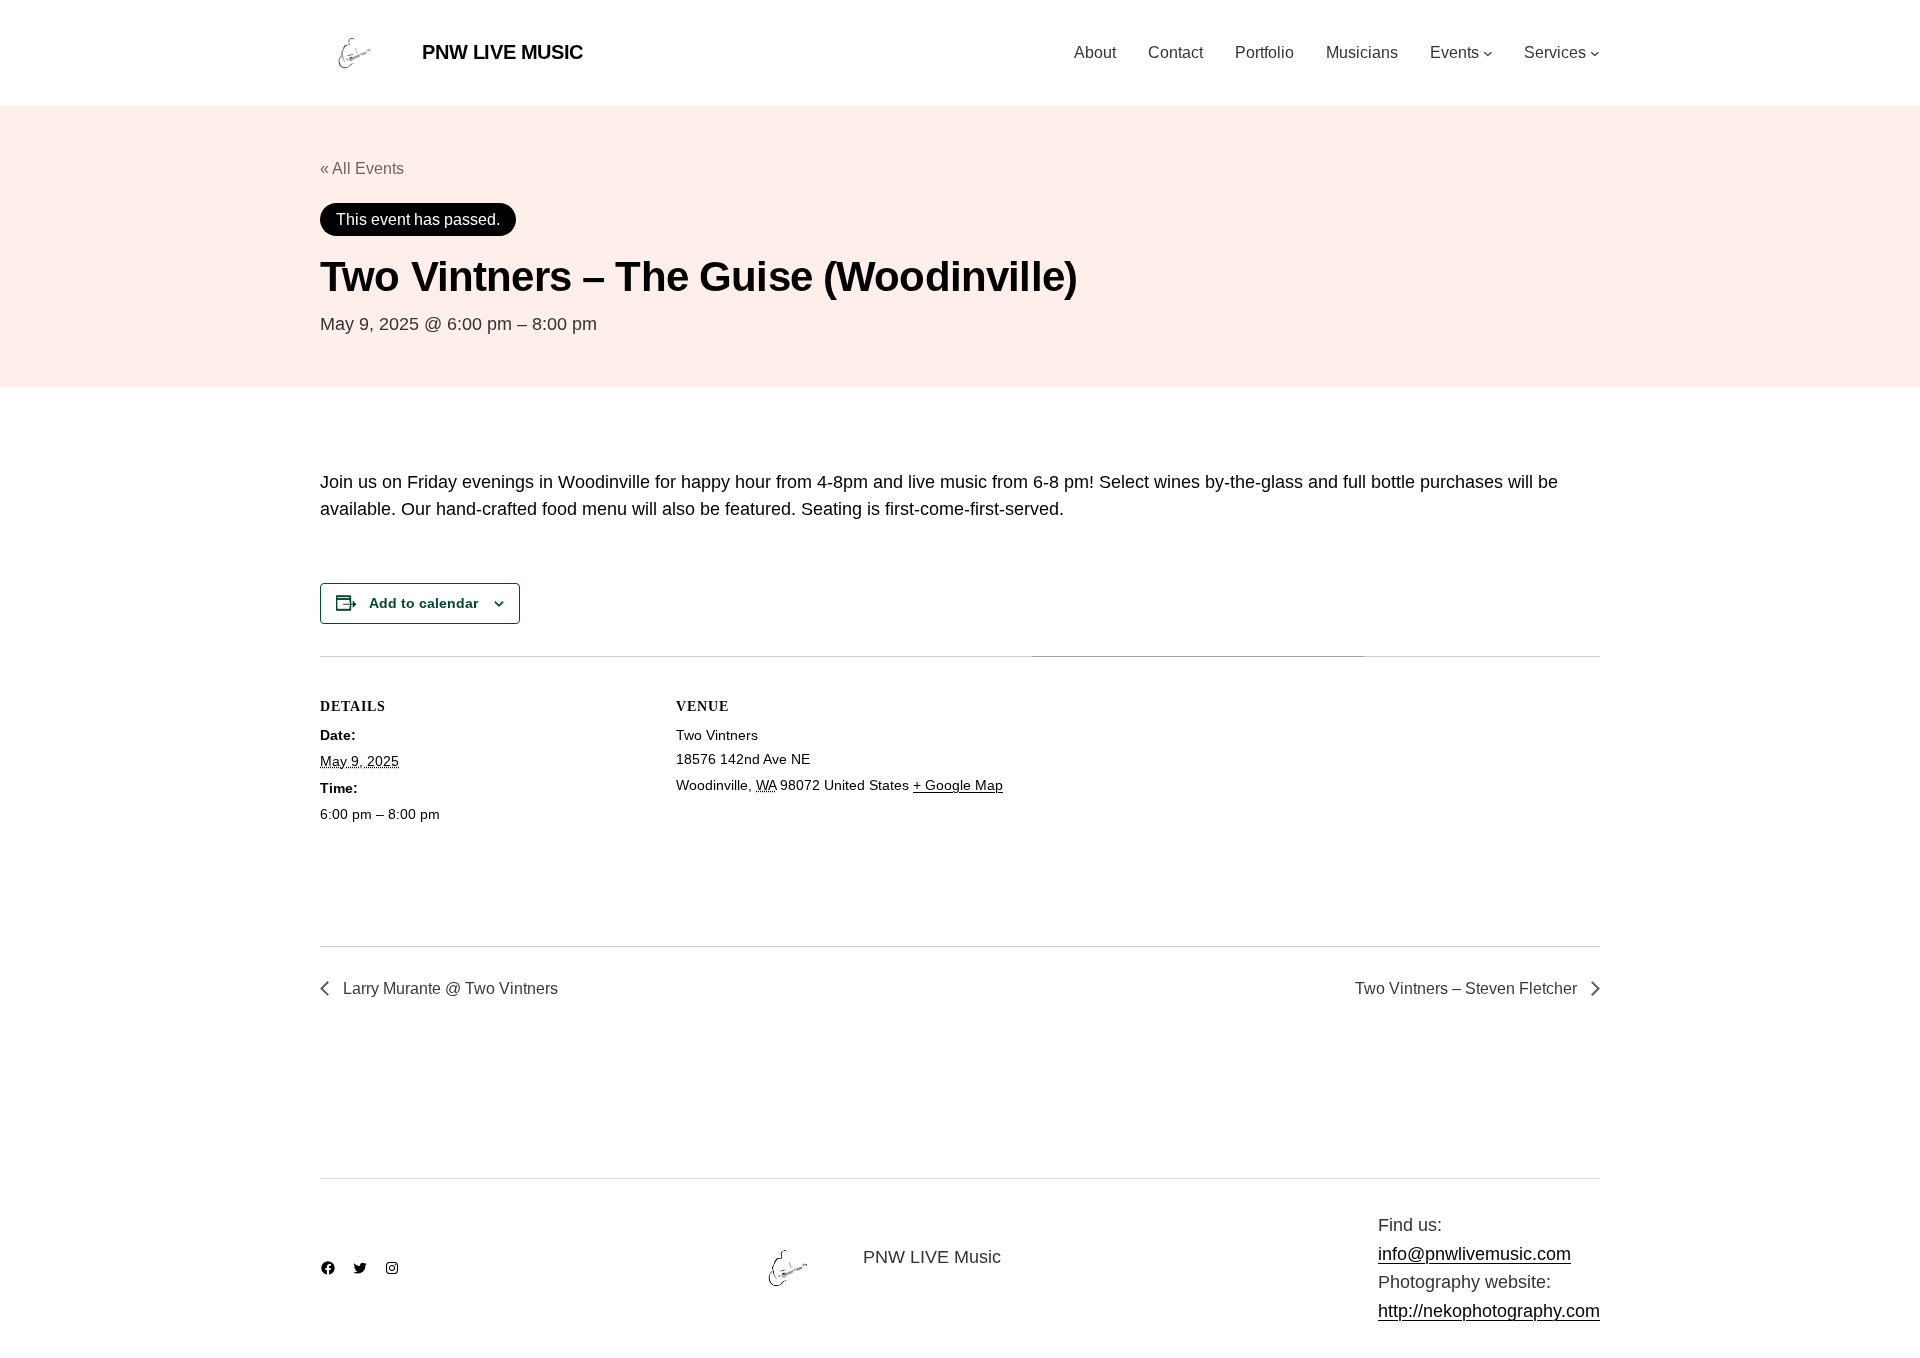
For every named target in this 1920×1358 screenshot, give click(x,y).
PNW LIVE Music (502, 52)
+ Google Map (958, 785)
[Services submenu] (1595, 53)
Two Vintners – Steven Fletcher (1468, 988)
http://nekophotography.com (1489, 1311)
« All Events (362, 168)
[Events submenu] (1488, 53)
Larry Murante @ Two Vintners (448, 988)
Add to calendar (423, 603)
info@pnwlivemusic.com (1474, 1254)
